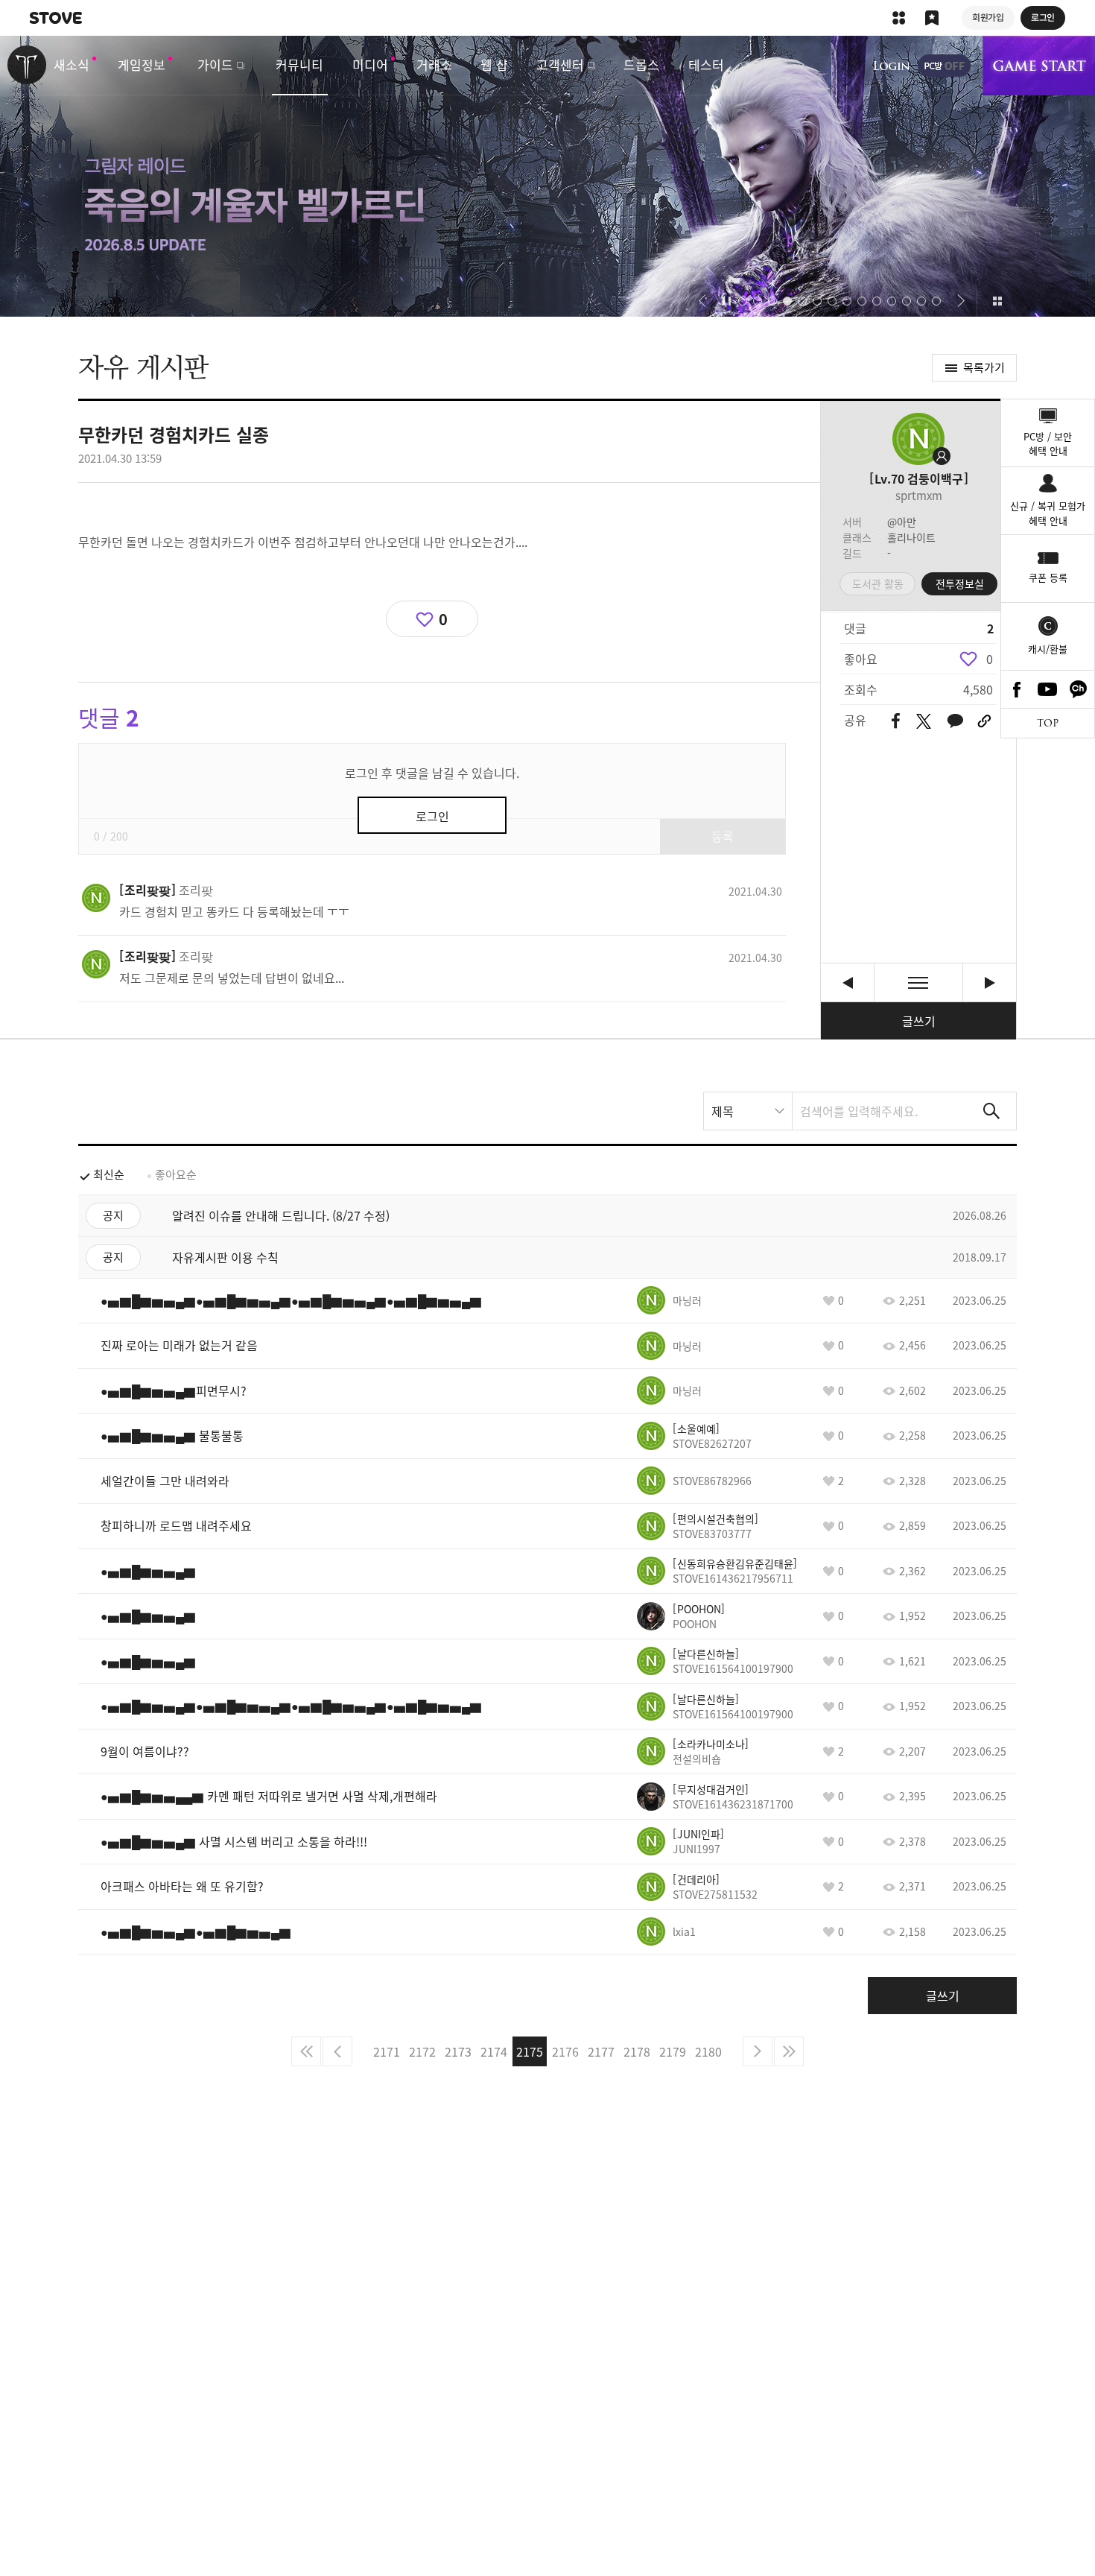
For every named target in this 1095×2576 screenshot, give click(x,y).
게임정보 (142, 64)
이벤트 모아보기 (997, 301)
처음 (306, 2051)
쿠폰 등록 (1048, 577)
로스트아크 (27, 65)
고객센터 (560, 64)
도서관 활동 (878, 583)
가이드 (215, 64)
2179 (673, 2051)
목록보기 (918, 982)
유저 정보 (166, 890)
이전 (337, 2051)
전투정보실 (960, 583)
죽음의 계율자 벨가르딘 (547, 176)
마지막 (789, 2051)
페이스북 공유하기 (896, 722)
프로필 (918, 439)
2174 (494, 2051)
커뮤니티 (299, 64)
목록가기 (984, 367)
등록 (723, 836)
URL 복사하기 (984, 721)
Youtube (1048, 689)
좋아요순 (176, 1174)
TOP (1048, 723)
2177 (601, 2051)
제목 (723, 1111)
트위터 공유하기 (923, 721)
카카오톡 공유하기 (955, 722)
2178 (637, 2051)
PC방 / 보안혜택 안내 (1048, 444)
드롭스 (641, 64)
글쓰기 (919, 1021)
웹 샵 (494, 64)
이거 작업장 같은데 (990, 982)
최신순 (109, 1174)
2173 (458, 2051)
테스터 (706, 64)
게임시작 (1039, 66)
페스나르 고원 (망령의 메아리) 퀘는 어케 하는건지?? (847, 982)
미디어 (370, 64)
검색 (991, 1111)
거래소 (434, 64)
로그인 (892, 66)
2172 (422, 2051)
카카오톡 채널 (1079, 689)
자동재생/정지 (727, 301)
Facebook (1017, 689)
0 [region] (990, 659)
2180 (708, 2051)
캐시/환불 (1048, 649)
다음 (758, 2051)
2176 (565, 2051)
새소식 (72, 64)
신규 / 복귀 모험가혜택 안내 (1048, 513)
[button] (702, 301)
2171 (387, 2051)
